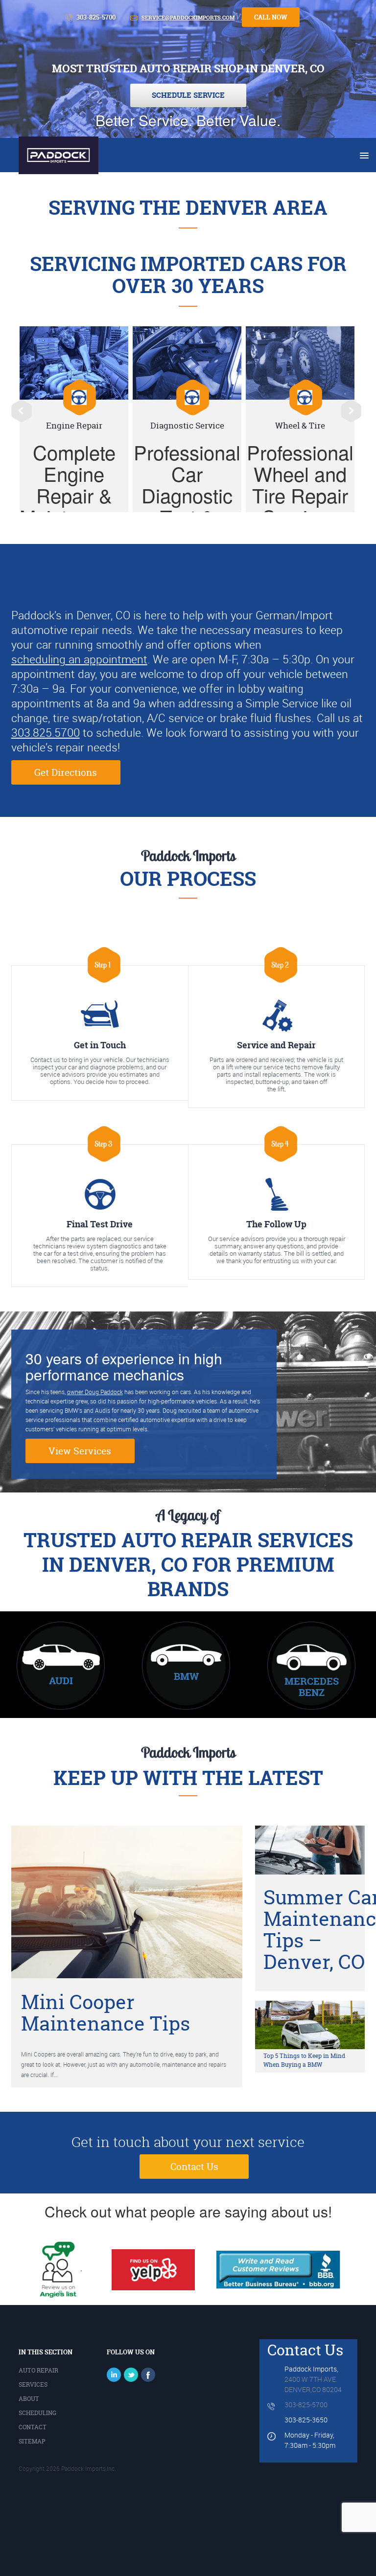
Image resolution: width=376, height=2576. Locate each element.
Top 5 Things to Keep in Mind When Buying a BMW (304, 2060)
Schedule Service (188, 95)
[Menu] (363, 156)
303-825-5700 (306, 2405)
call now (271, 17)
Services (33, 2384)
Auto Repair (38, 2370)
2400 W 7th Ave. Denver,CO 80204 (313, 2384)
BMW (186, 1676)
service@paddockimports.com (188, 18)
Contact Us (194, 2167)
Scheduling (37, 2413)
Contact (33, 2427)
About (29, 2399)
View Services (80, 1451)
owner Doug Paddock (95, 1392)
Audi (61, 1681)
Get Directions (66, 772)
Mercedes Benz (312, 1687)
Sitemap (32, 2441)
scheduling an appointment (79, 659)
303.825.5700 (46, 733)
